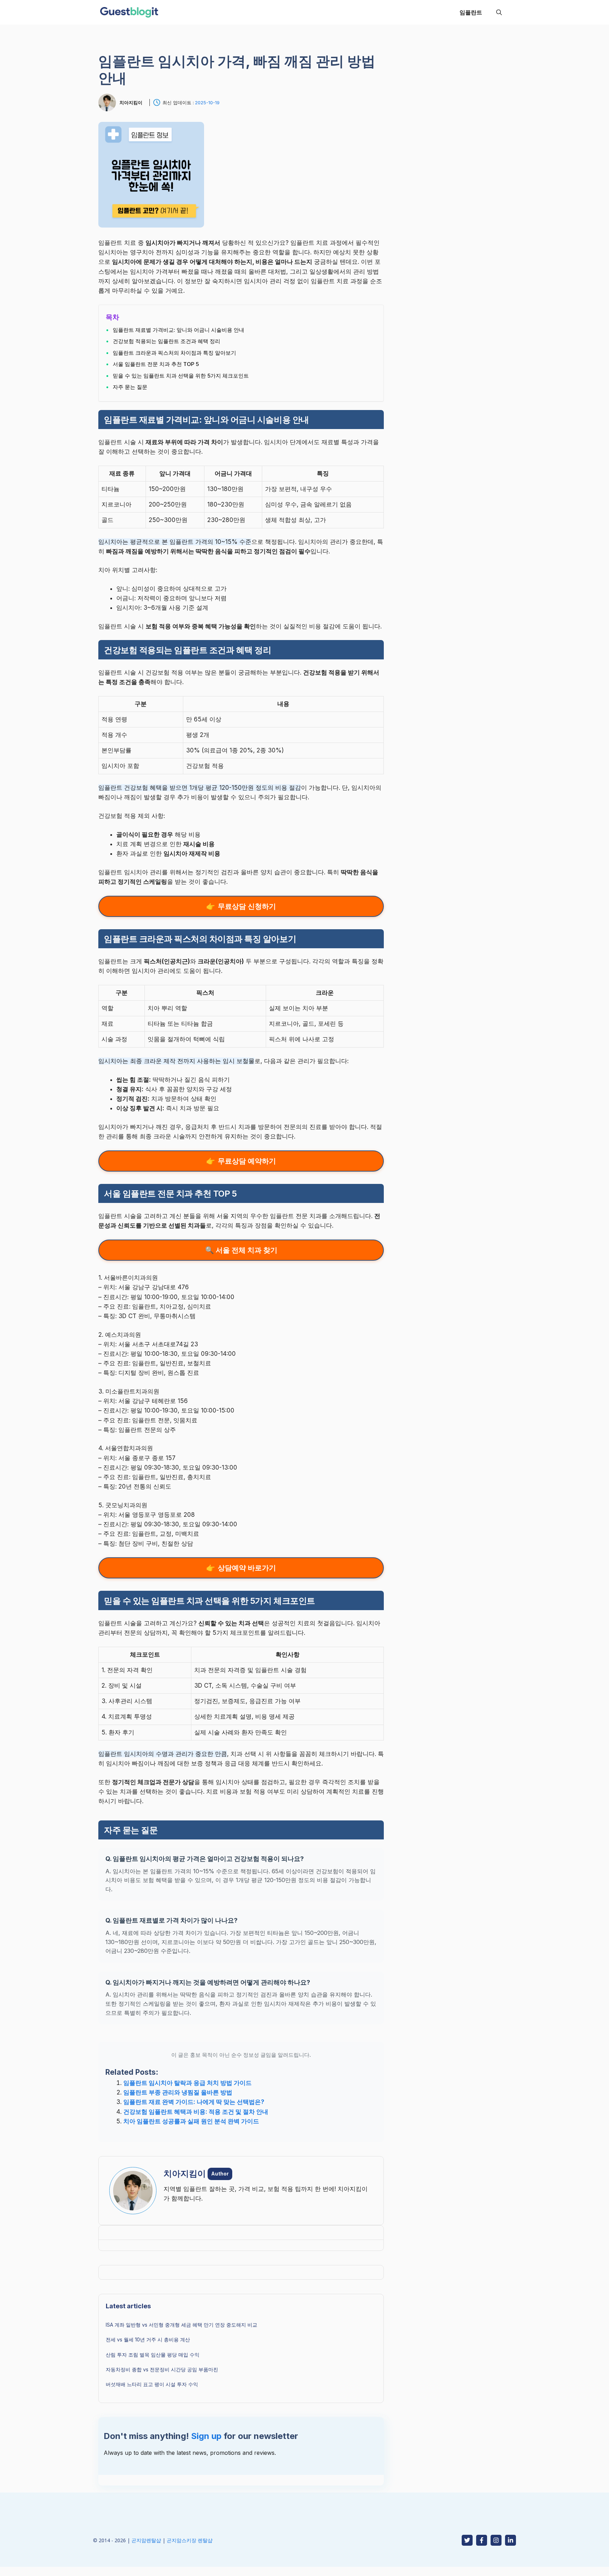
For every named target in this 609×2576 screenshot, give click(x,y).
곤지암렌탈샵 (146, 2540)
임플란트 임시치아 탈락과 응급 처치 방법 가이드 (187, 2083)
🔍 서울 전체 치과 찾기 (241, 1250)
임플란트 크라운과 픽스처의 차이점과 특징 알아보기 (174, 353)
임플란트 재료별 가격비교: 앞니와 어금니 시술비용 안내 (179, 330)
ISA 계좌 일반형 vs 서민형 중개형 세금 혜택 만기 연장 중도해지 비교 (182, 2325)
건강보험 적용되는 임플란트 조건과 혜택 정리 (167, 341)
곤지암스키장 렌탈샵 (190, 2540)
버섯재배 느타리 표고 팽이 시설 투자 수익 (152, 2384)
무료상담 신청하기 (247, 906)
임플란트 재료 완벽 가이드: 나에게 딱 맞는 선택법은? (194, 2102)
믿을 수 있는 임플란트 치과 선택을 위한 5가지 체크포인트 (181, 376)
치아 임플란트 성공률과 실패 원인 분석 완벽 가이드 (191, 2121)
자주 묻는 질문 (130, 387)
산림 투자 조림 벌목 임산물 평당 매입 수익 (153, 2355)
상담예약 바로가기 (247, 1568)
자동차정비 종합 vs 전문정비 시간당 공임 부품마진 (162, 2369)
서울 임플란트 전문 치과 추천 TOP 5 (156, 364)
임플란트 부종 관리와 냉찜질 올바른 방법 (178, 2092)
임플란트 (471, 12)
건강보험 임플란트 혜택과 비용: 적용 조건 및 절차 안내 (196, 2112)
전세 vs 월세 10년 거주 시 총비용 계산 (148, 2339)
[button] (499, 12)
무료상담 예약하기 (247, 1161)
